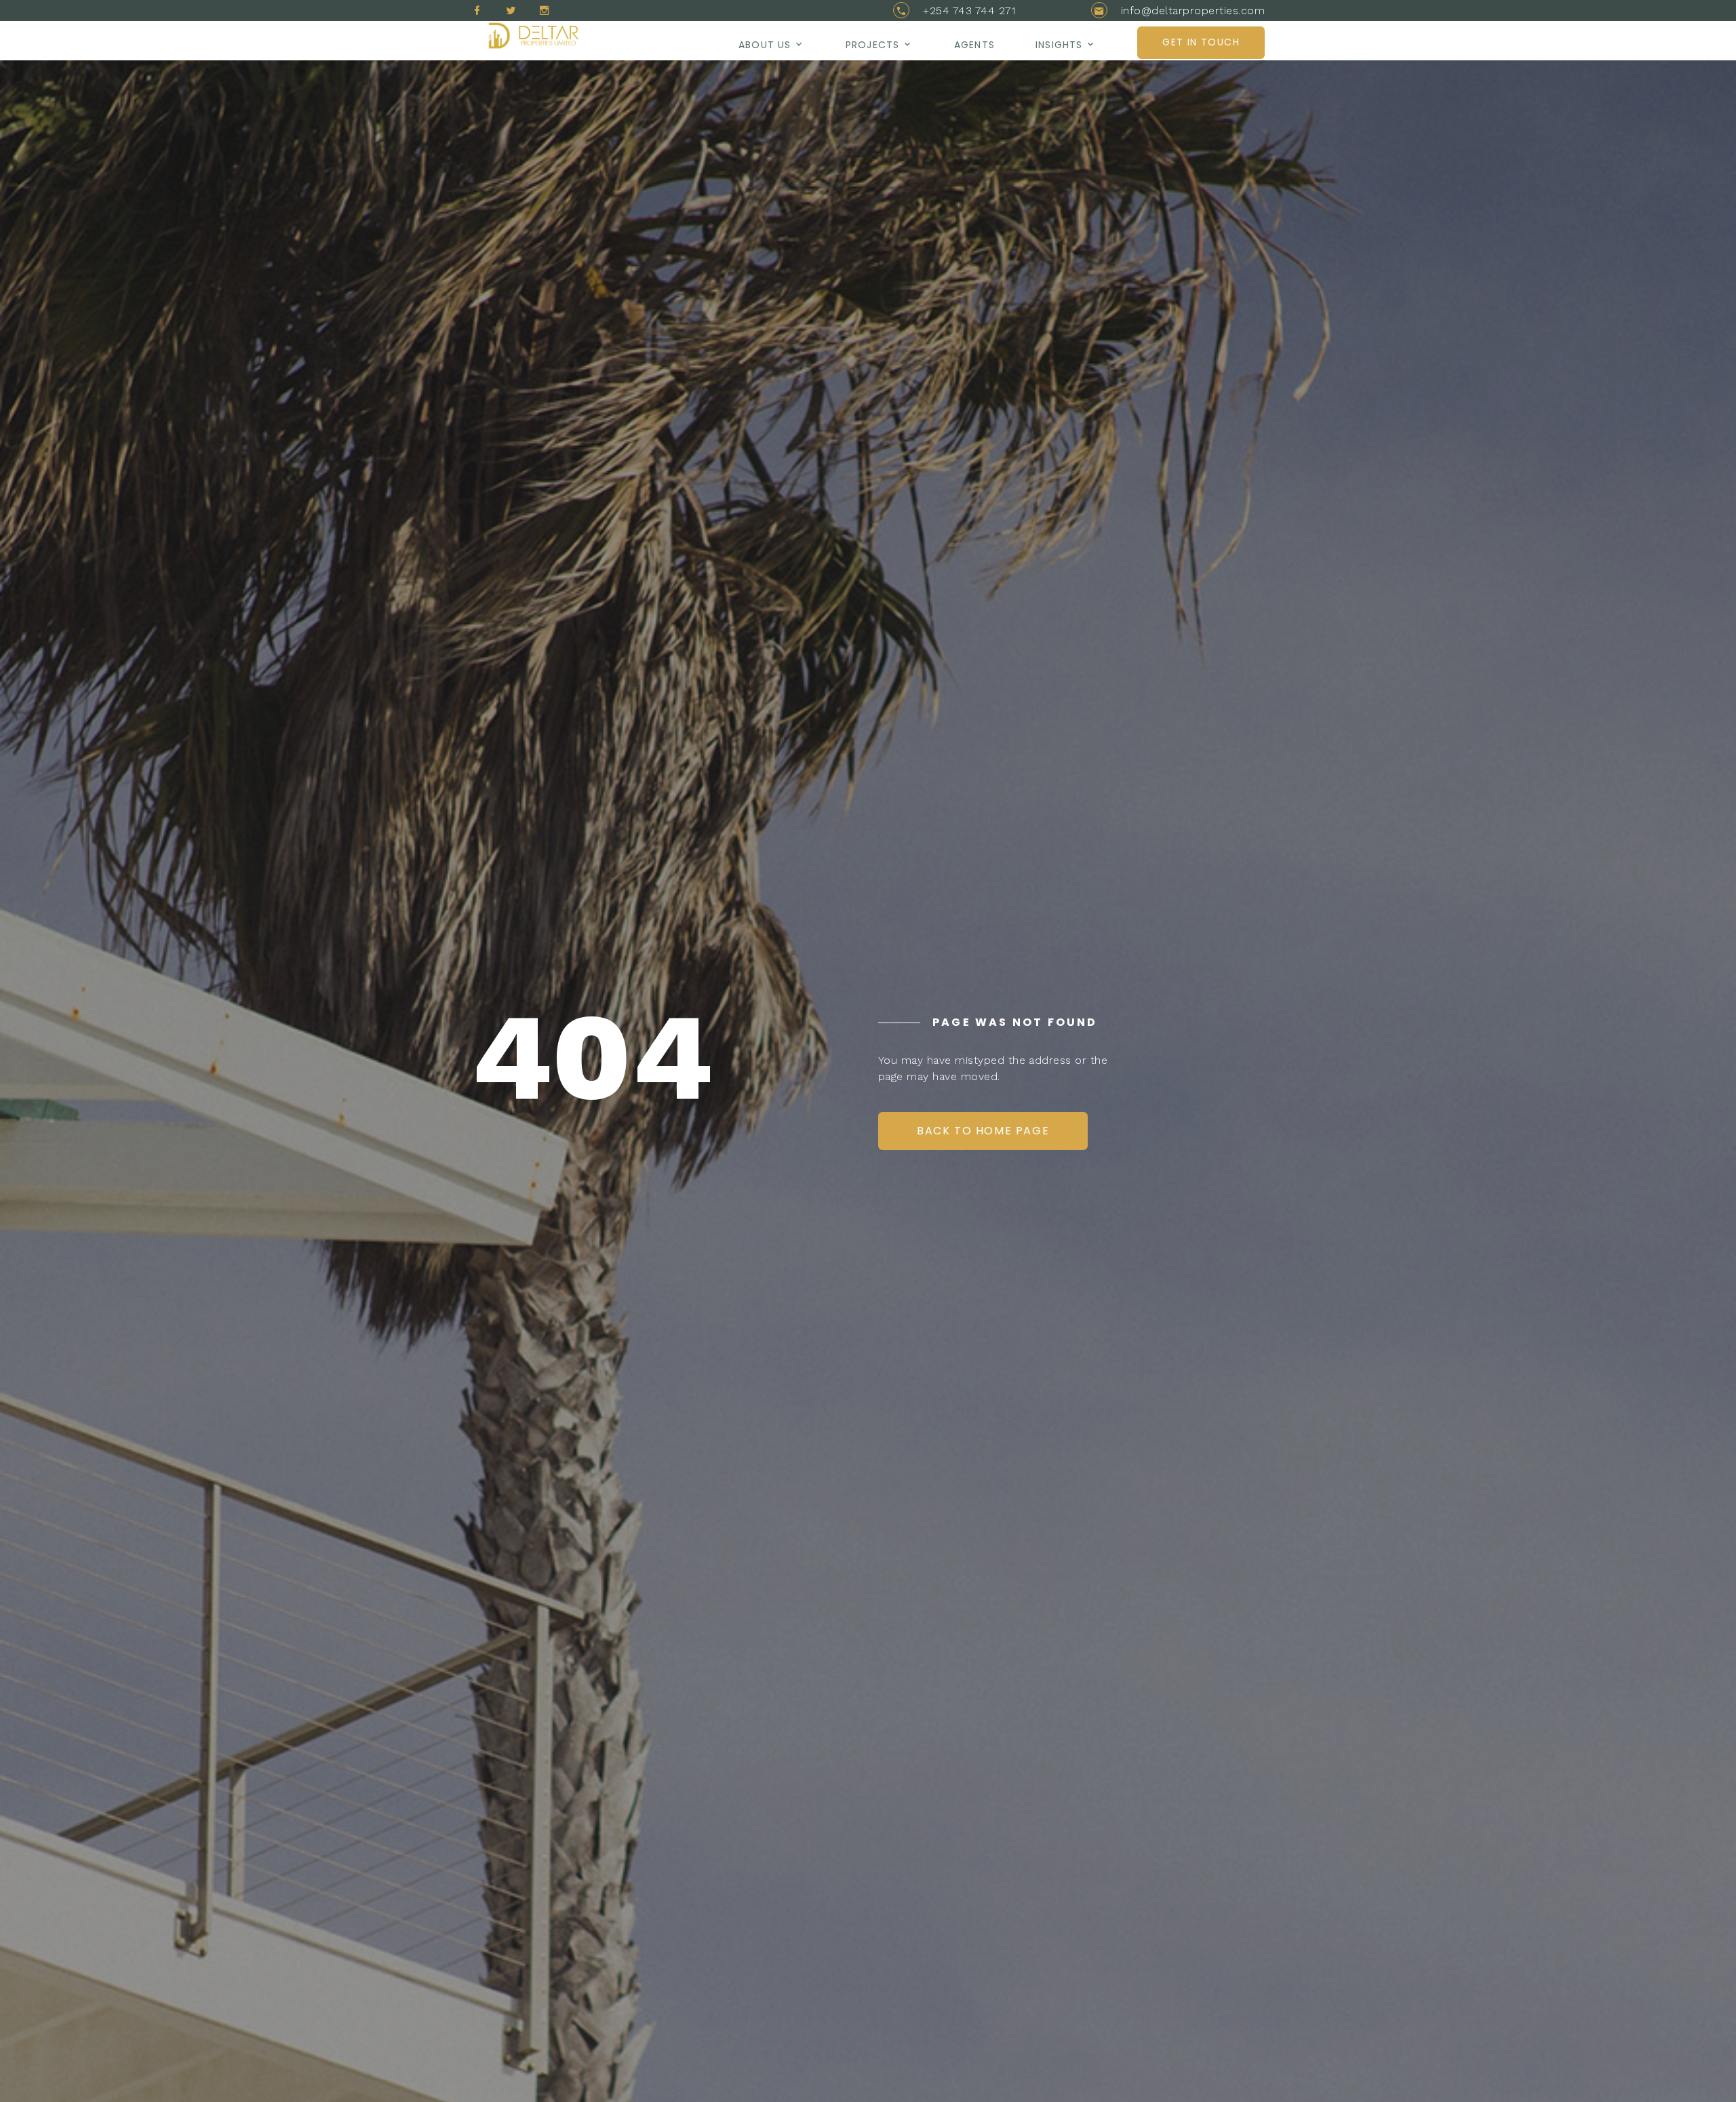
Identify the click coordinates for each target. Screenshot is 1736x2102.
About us (765, 45)
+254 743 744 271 (969, 11)
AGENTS (974, 45)
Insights (1059, 45)
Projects (872, 45)
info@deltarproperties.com (1193, 11)
